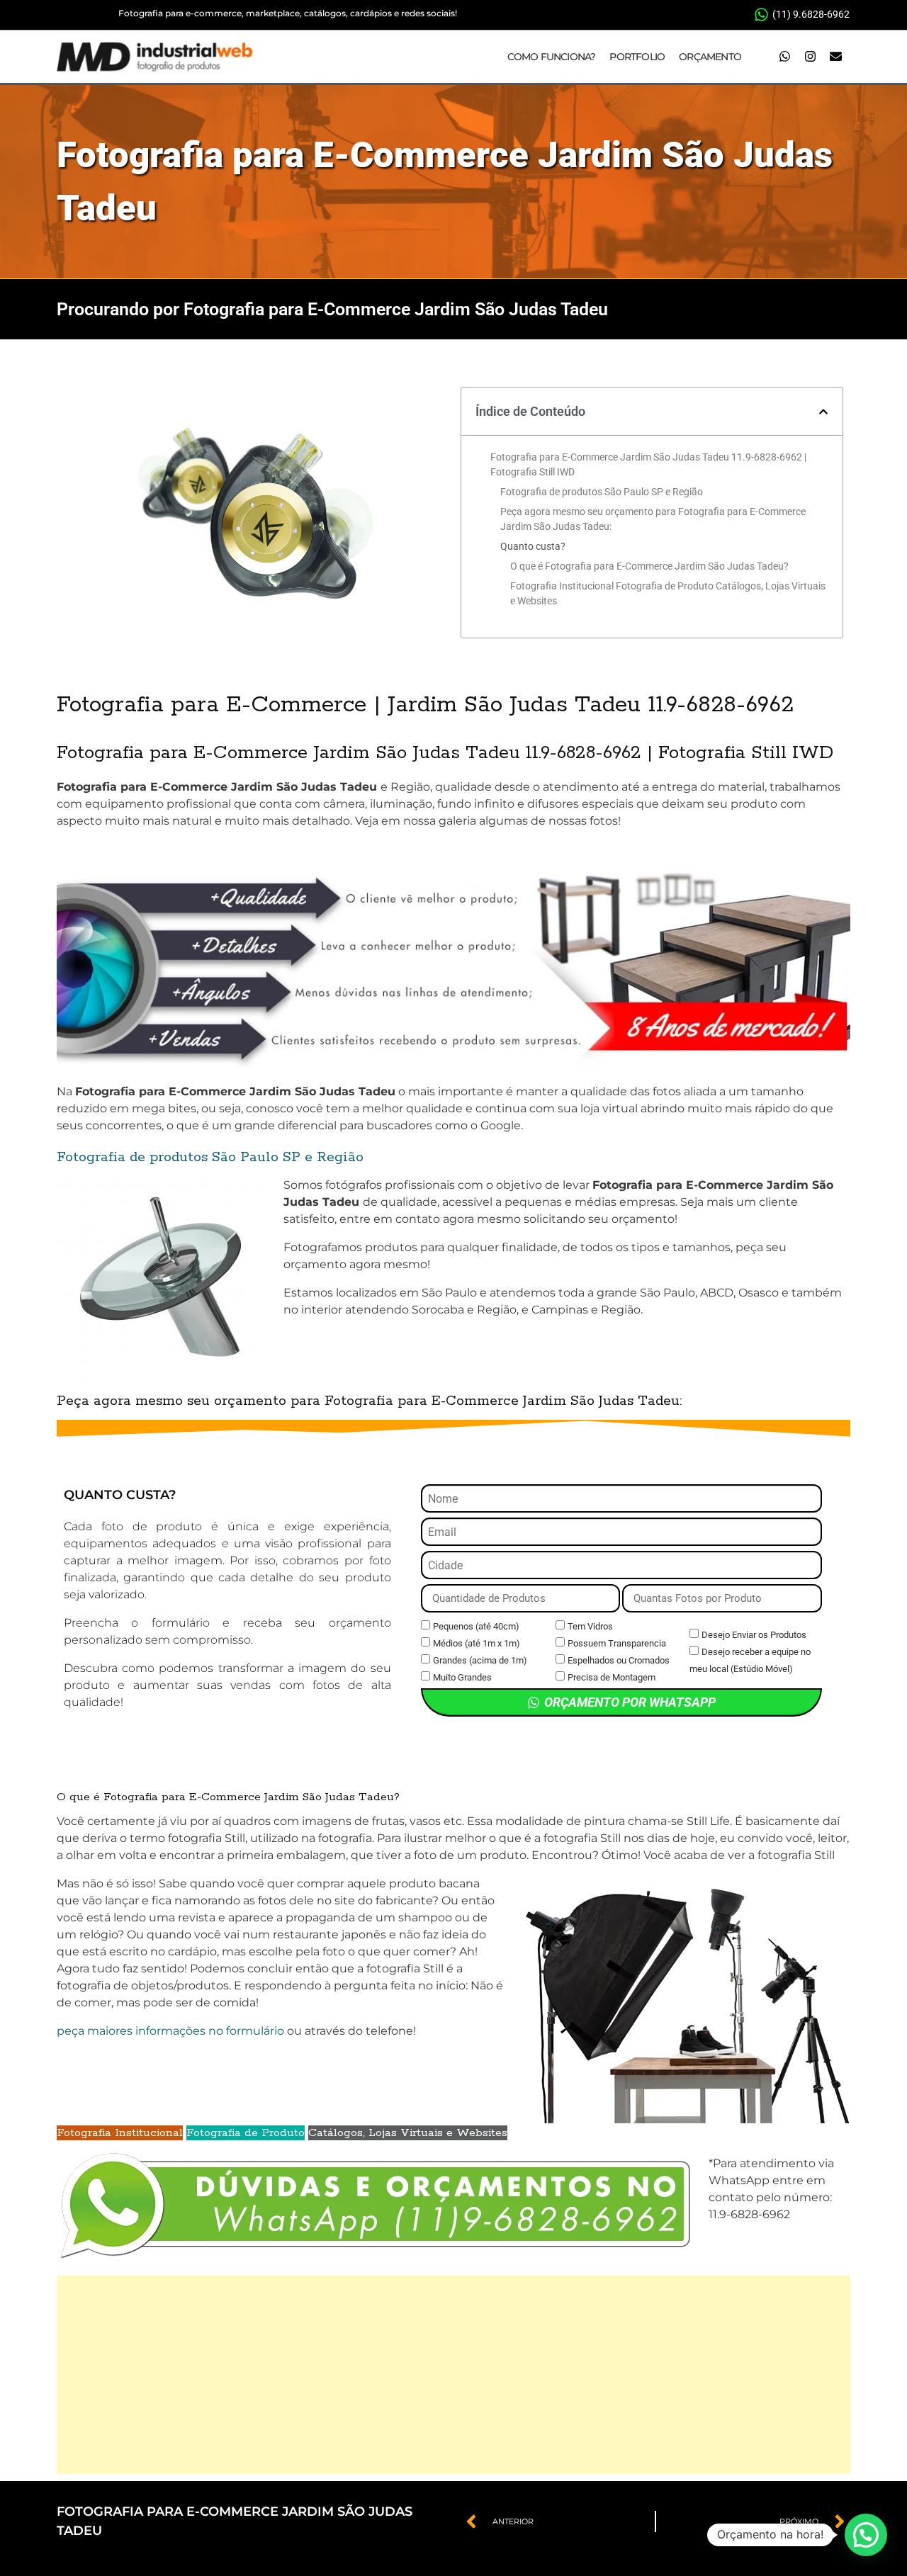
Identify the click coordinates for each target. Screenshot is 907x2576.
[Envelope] (835, 57)
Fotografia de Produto (246, 2133)
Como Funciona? (552, 57)
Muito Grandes (462, 1677)
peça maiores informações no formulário (170, 2031)
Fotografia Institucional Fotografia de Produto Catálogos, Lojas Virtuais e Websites (668, 593)
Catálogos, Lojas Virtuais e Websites (408, 2133)
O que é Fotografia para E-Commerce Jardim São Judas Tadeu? (649, 566)
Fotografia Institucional (120, 2133)
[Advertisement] (453, 2375)
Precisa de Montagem (612, 1677)
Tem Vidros (590, 1626)
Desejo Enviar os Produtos (754, 1635)
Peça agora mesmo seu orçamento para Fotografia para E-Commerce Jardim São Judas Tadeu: (653, 519)
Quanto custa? (533, 546)
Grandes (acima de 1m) (480, 1660)
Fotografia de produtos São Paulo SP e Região (602, 492)
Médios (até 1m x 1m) (477, 1643)
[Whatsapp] (784, 57)
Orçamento (710, 57)
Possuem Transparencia (617, 1643)
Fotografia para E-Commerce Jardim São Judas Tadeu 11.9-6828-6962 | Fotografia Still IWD (648, 464)
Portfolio (637, 57)
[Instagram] (810, 57)
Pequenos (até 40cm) (476, 1626)
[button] (823, 412)
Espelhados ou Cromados (619, 1660)
